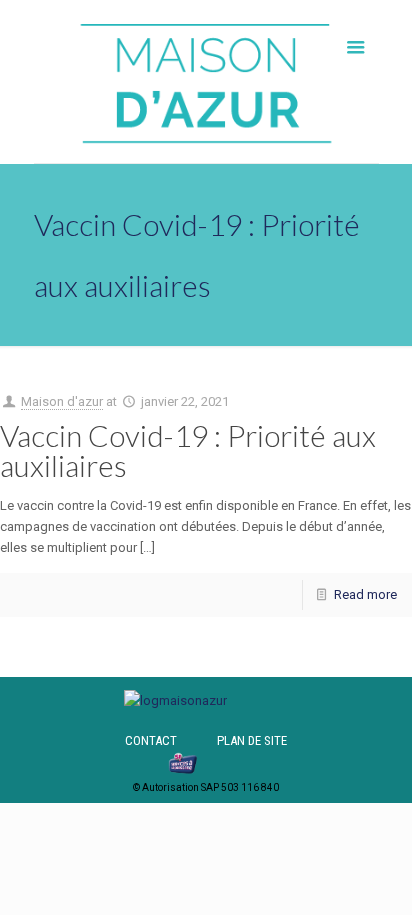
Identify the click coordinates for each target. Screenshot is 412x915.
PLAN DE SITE (252, 740)
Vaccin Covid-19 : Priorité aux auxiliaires (188, 450)
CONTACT (151, 740)
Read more (365, 594)
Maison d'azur (62, 401)
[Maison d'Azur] (206, 81)
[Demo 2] (175, 700)
